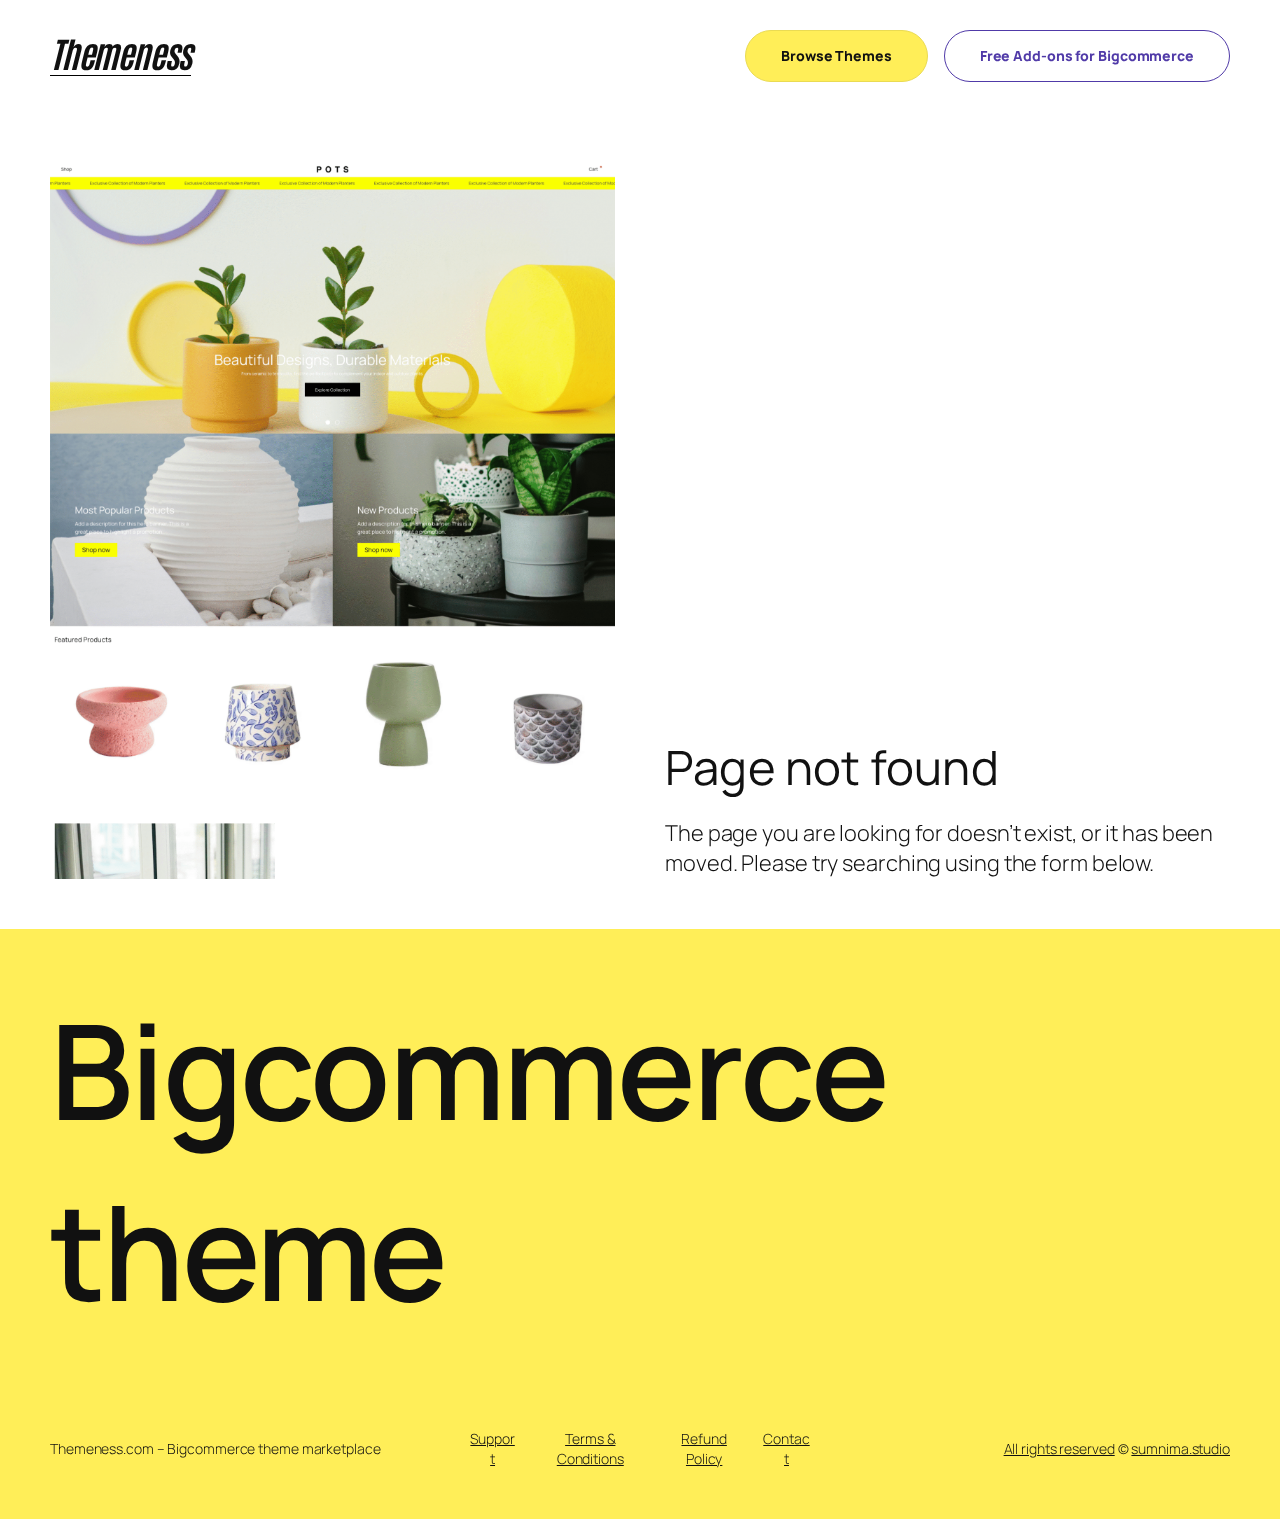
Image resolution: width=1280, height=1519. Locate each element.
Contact (786, 1448)
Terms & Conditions (590, 1448)
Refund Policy (703, 1448)
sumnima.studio (1180, 1448)
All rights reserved (1059, 1448)
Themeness (120, 52)
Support (492, 1448)
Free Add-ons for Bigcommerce (1087, 55)
